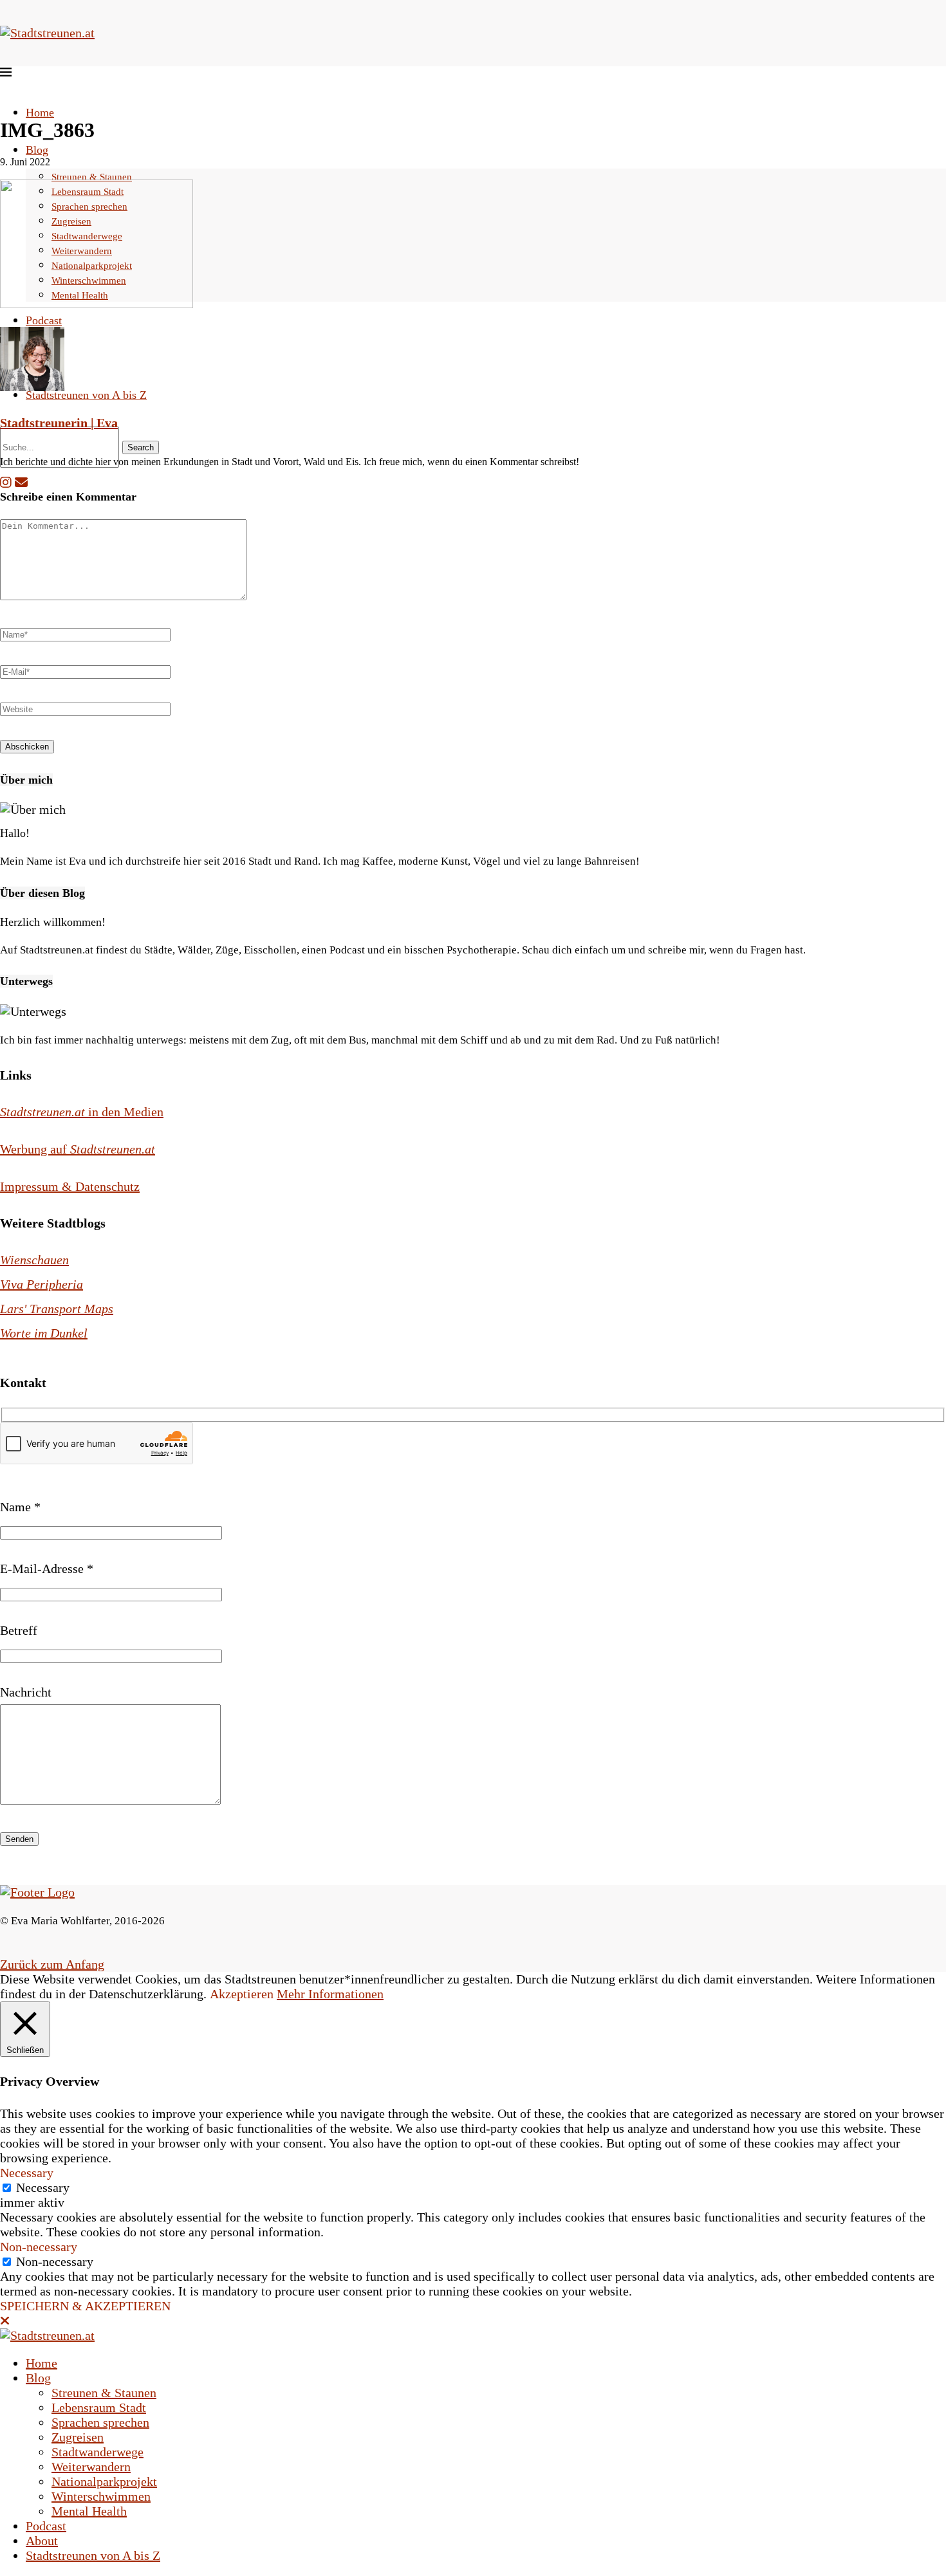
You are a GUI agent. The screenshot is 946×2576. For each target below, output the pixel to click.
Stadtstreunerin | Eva (59, 423)
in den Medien (82, 1112)
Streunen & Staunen (92, 177)
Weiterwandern (91, 2467)
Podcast (44, 320)
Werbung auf (78, 1149)
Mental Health (89, 2511)
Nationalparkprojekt (104, 2481)
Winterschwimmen (101, 2496)
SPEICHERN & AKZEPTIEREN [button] (85, 2306)
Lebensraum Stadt (99, 2407)
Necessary (43, 2187)
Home (40, 113)
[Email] (21, 483)
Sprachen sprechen (100, 2422)
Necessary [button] (27, 2173)
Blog (37, 150)
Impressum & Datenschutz (70, 1186)
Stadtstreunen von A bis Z (86, 395)
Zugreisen (78, 2437)
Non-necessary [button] (39, 2247)
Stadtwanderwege (97, 2452)
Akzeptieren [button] (242, 1994)
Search (141, 447)
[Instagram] (6, 483)
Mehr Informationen (330, 1994)
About (42, 2541)
